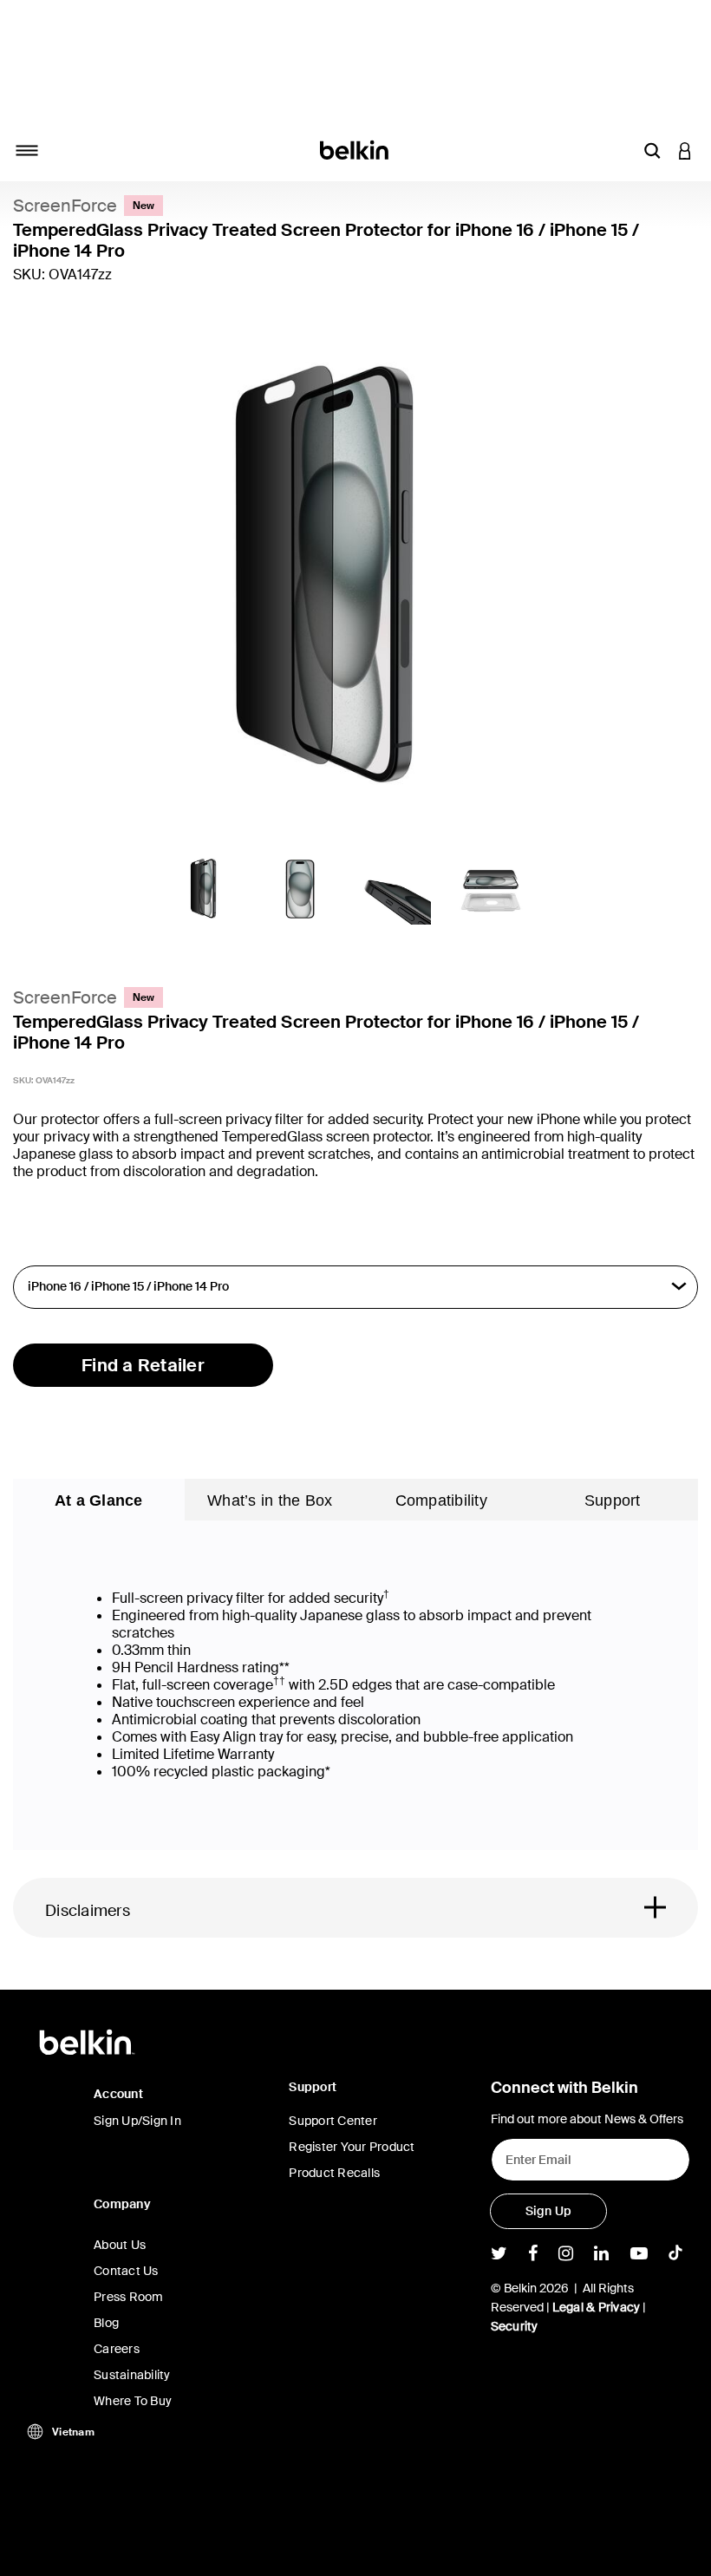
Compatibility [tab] (441, 1500)
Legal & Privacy (597, 2307)
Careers (117, 2349)
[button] (652, 150)
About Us (120, 2245)
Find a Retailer (143, 1365)
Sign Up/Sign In (137, 2121)
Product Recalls (334, 2173)
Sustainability (132, 2375)
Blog (106, 2323)
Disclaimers (88, 1911)
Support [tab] (613, 1500)
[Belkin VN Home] (356, 149)
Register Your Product (352, 2147)
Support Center (333, 2121)
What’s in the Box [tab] (270, 1500)
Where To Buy (133, 2401)
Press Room (129, 2297)
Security (515, 2326)
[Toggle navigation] (27, 150)
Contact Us (126, 2271)
